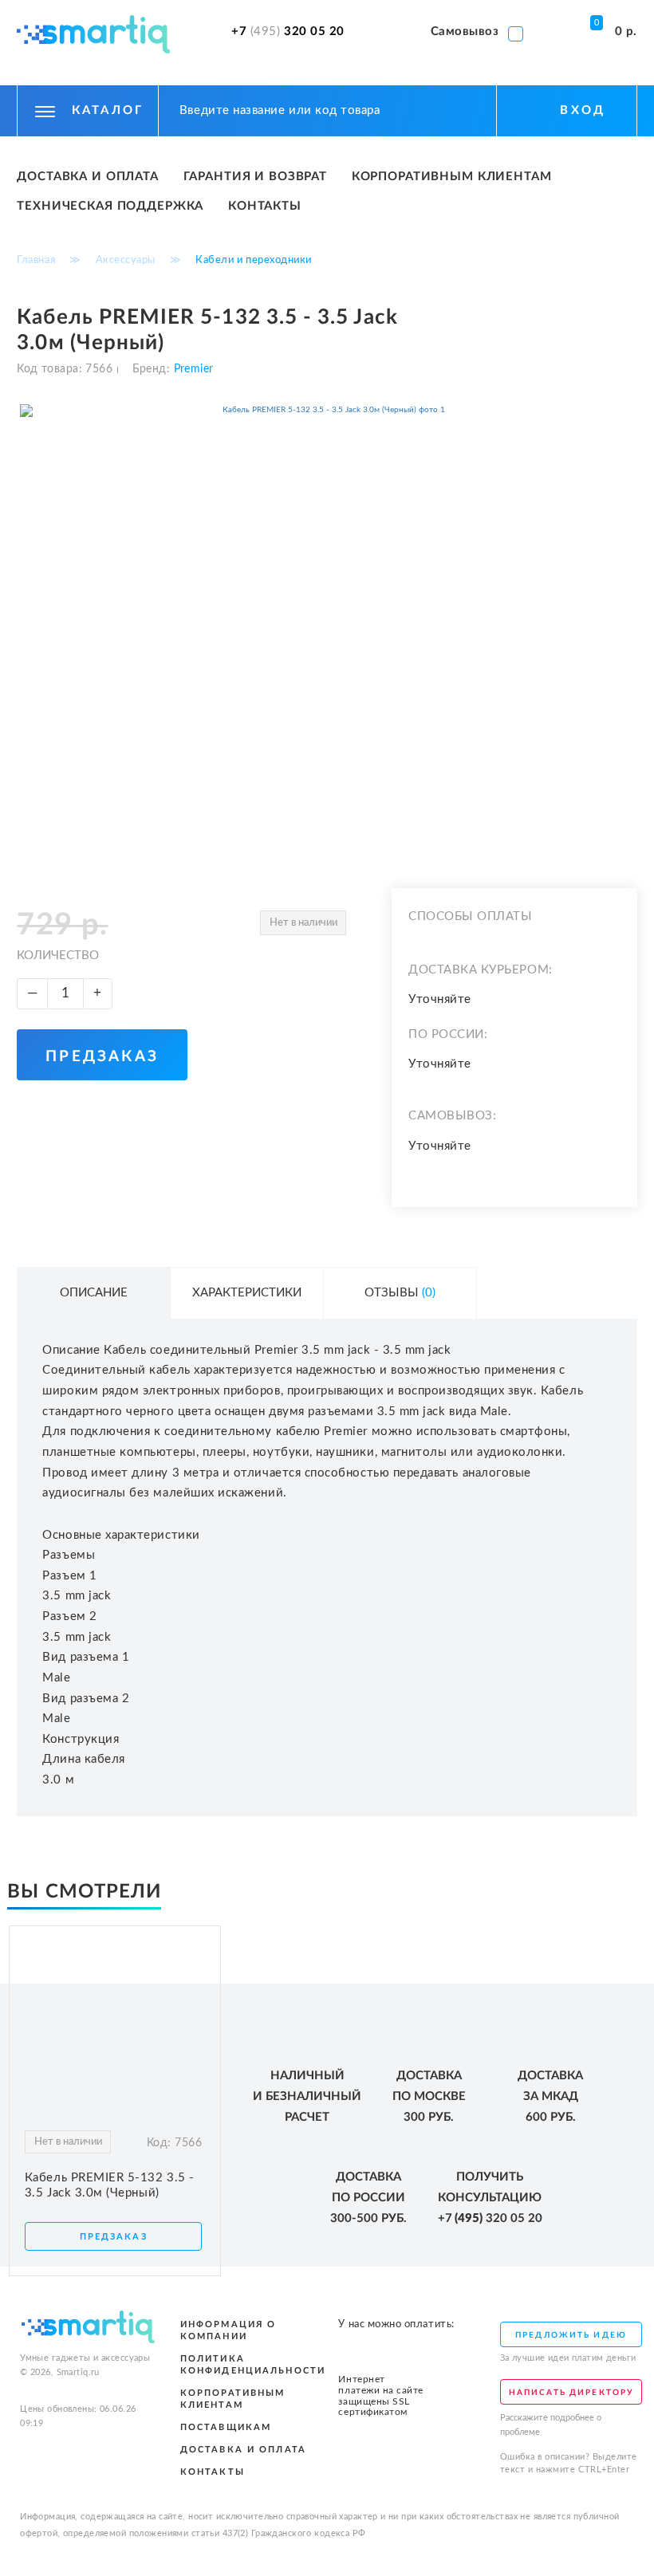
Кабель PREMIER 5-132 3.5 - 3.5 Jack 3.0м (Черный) (110, 2185)
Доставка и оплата (88, 177)
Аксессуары (126, 260)
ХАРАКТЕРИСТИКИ (247, 1293)
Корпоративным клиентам (452, 177)
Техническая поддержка (110, 206)
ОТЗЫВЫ (400, 1293)
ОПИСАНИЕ (94, 1293)
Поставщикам (226, 2427)
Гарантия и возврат (255, 177)
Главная (36, 260)
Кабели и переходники (254, 260)
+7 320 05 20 (288, 32)
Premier (191, 369)
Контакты (265, 206)
